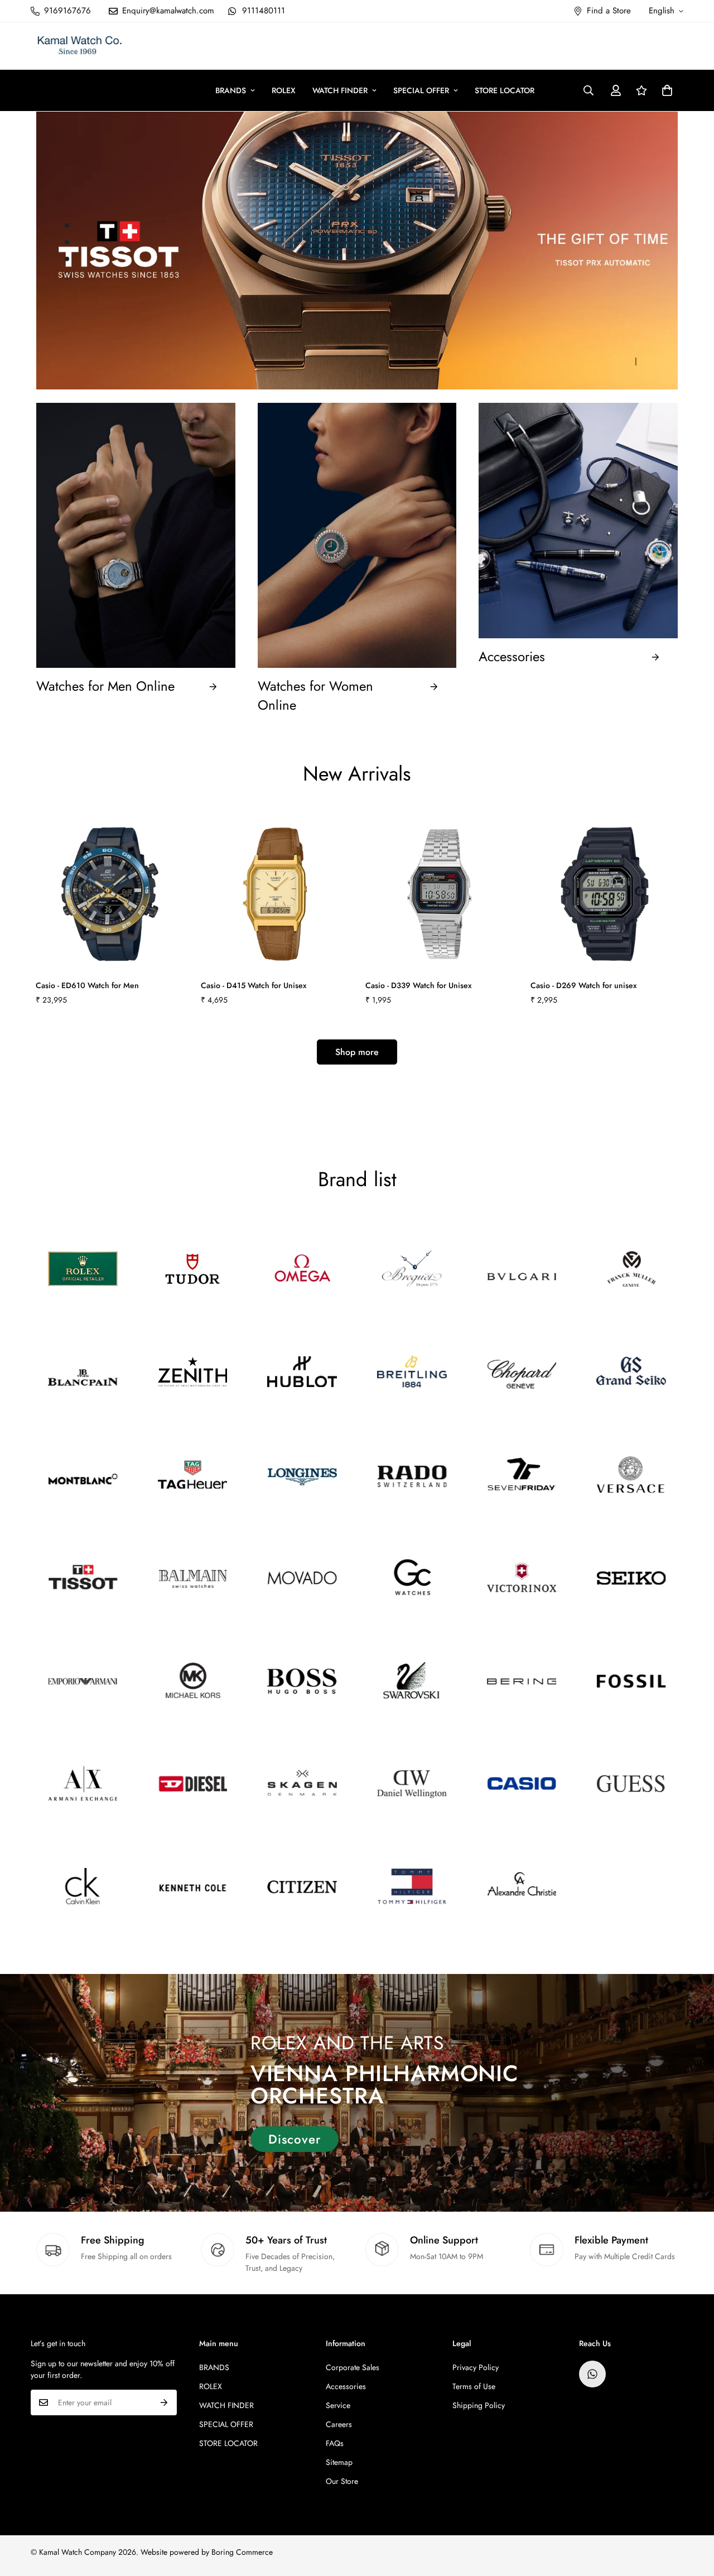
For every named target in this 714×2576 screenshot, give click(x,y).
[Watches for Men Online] (213, 687)
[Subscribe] (164, 2402)
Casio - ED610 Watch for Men (87, 985)
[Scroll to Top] (692, 2515)
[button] (667, 90)
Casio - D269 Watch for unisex (584, 985)
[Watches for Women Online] (434, 696)
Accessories (512, 657)
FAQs (335, 2443)
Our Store (342, 2481)
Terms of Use (474, 2386)
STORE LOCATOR (505, 90)
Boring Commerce (242, 2552)
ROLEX (284, 90)
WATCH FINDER (340, 90)
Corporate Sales (353, 2367)
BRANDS (231, 90)
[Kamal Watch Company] (79, 46)
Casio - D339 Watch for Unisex (419, 985)
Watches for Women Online (315, 695)
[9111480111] (592, 2374)
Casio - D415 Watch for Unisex (254, 985)
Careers (339, 2424)
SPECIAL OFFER (421, 90)
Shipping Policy (479, 2405)
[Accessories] (655, 657)
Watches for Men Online (105, 686)
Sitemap (339, 2462)
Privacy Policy (476, 2367)
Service (338, 2405)
